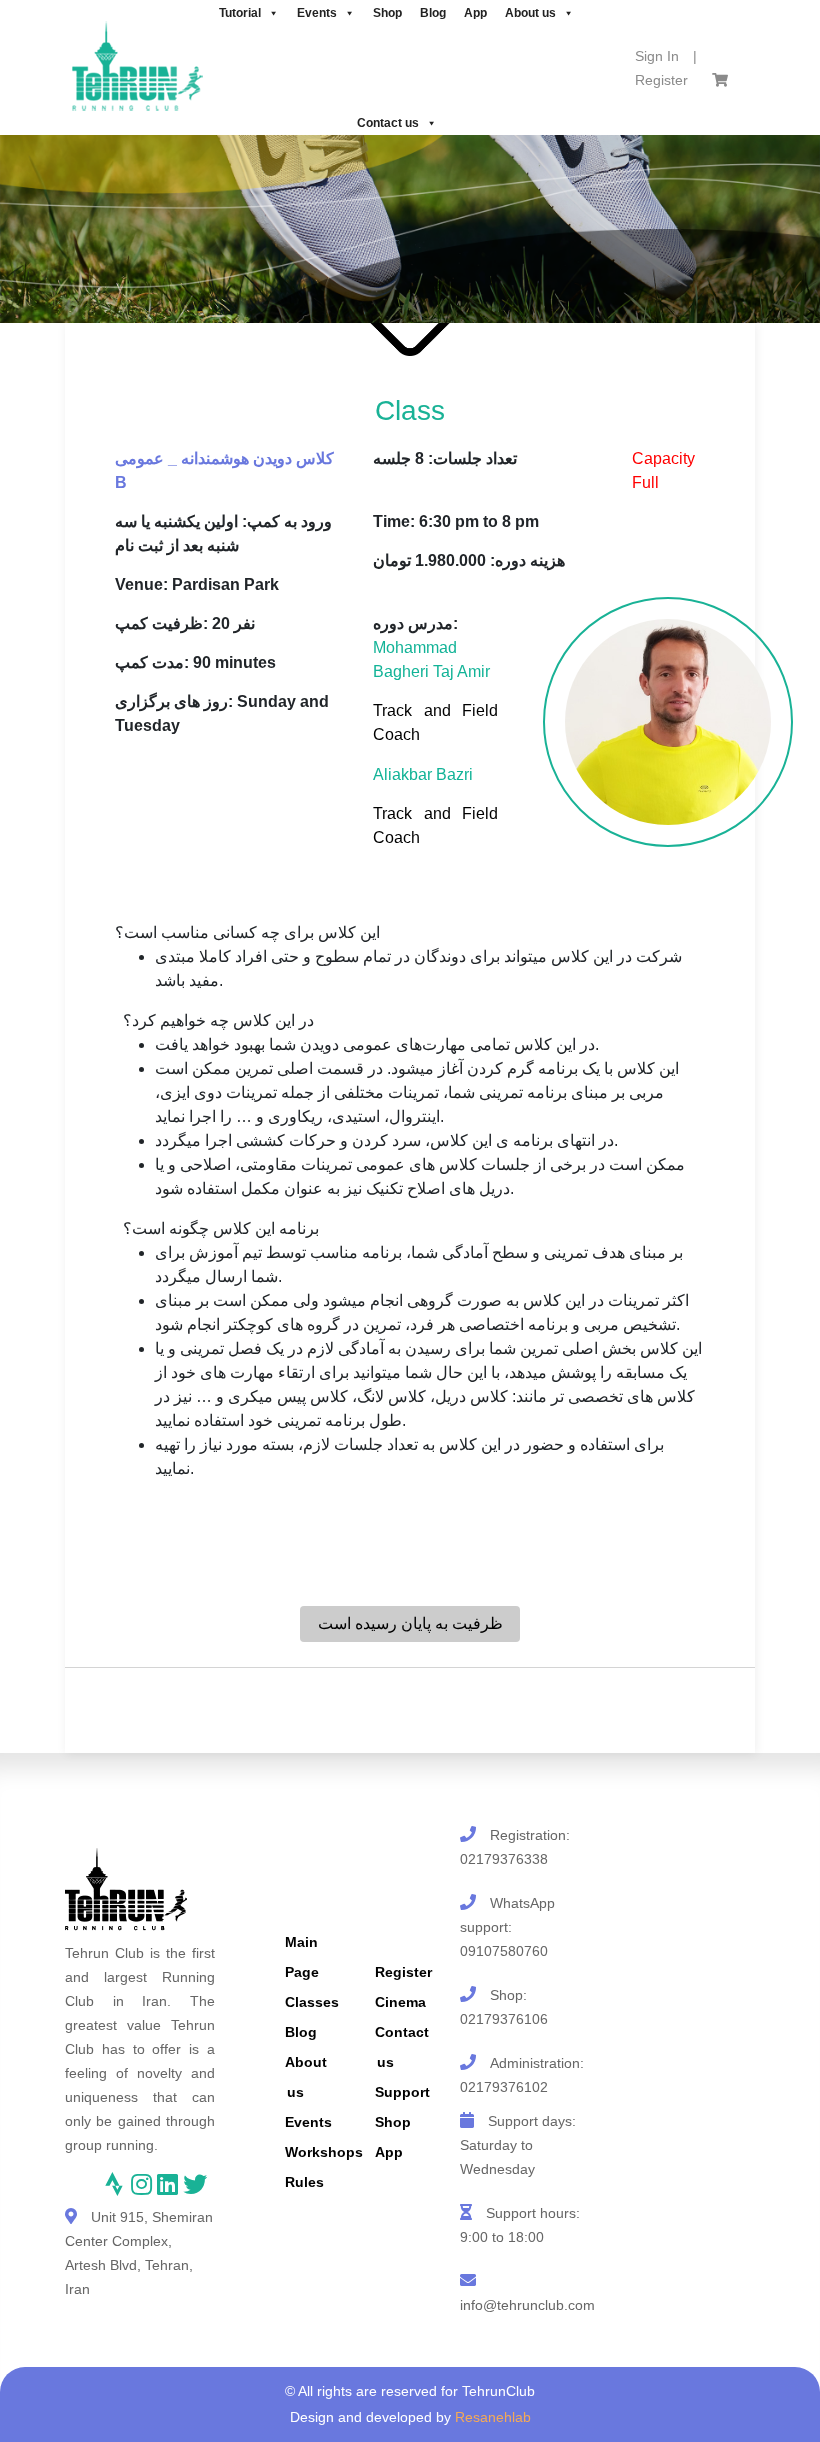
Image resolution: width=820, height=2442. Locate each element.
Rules (304, 2182)
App (389, 2152)
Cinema (400, 2002)
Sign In (657, 56)
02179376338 (504, 1859)
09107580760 (504, 1951)
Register (661, 80)
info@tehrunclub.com (527, 2305)
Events (308, 2122)
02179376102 (504, 2087)
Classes (312, 2002)
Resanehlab (493, 2417)
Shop (393, 2122)
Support (402, 2092)
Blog (301, 2032)
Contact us (388, 123)
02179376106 (504, 2019)
